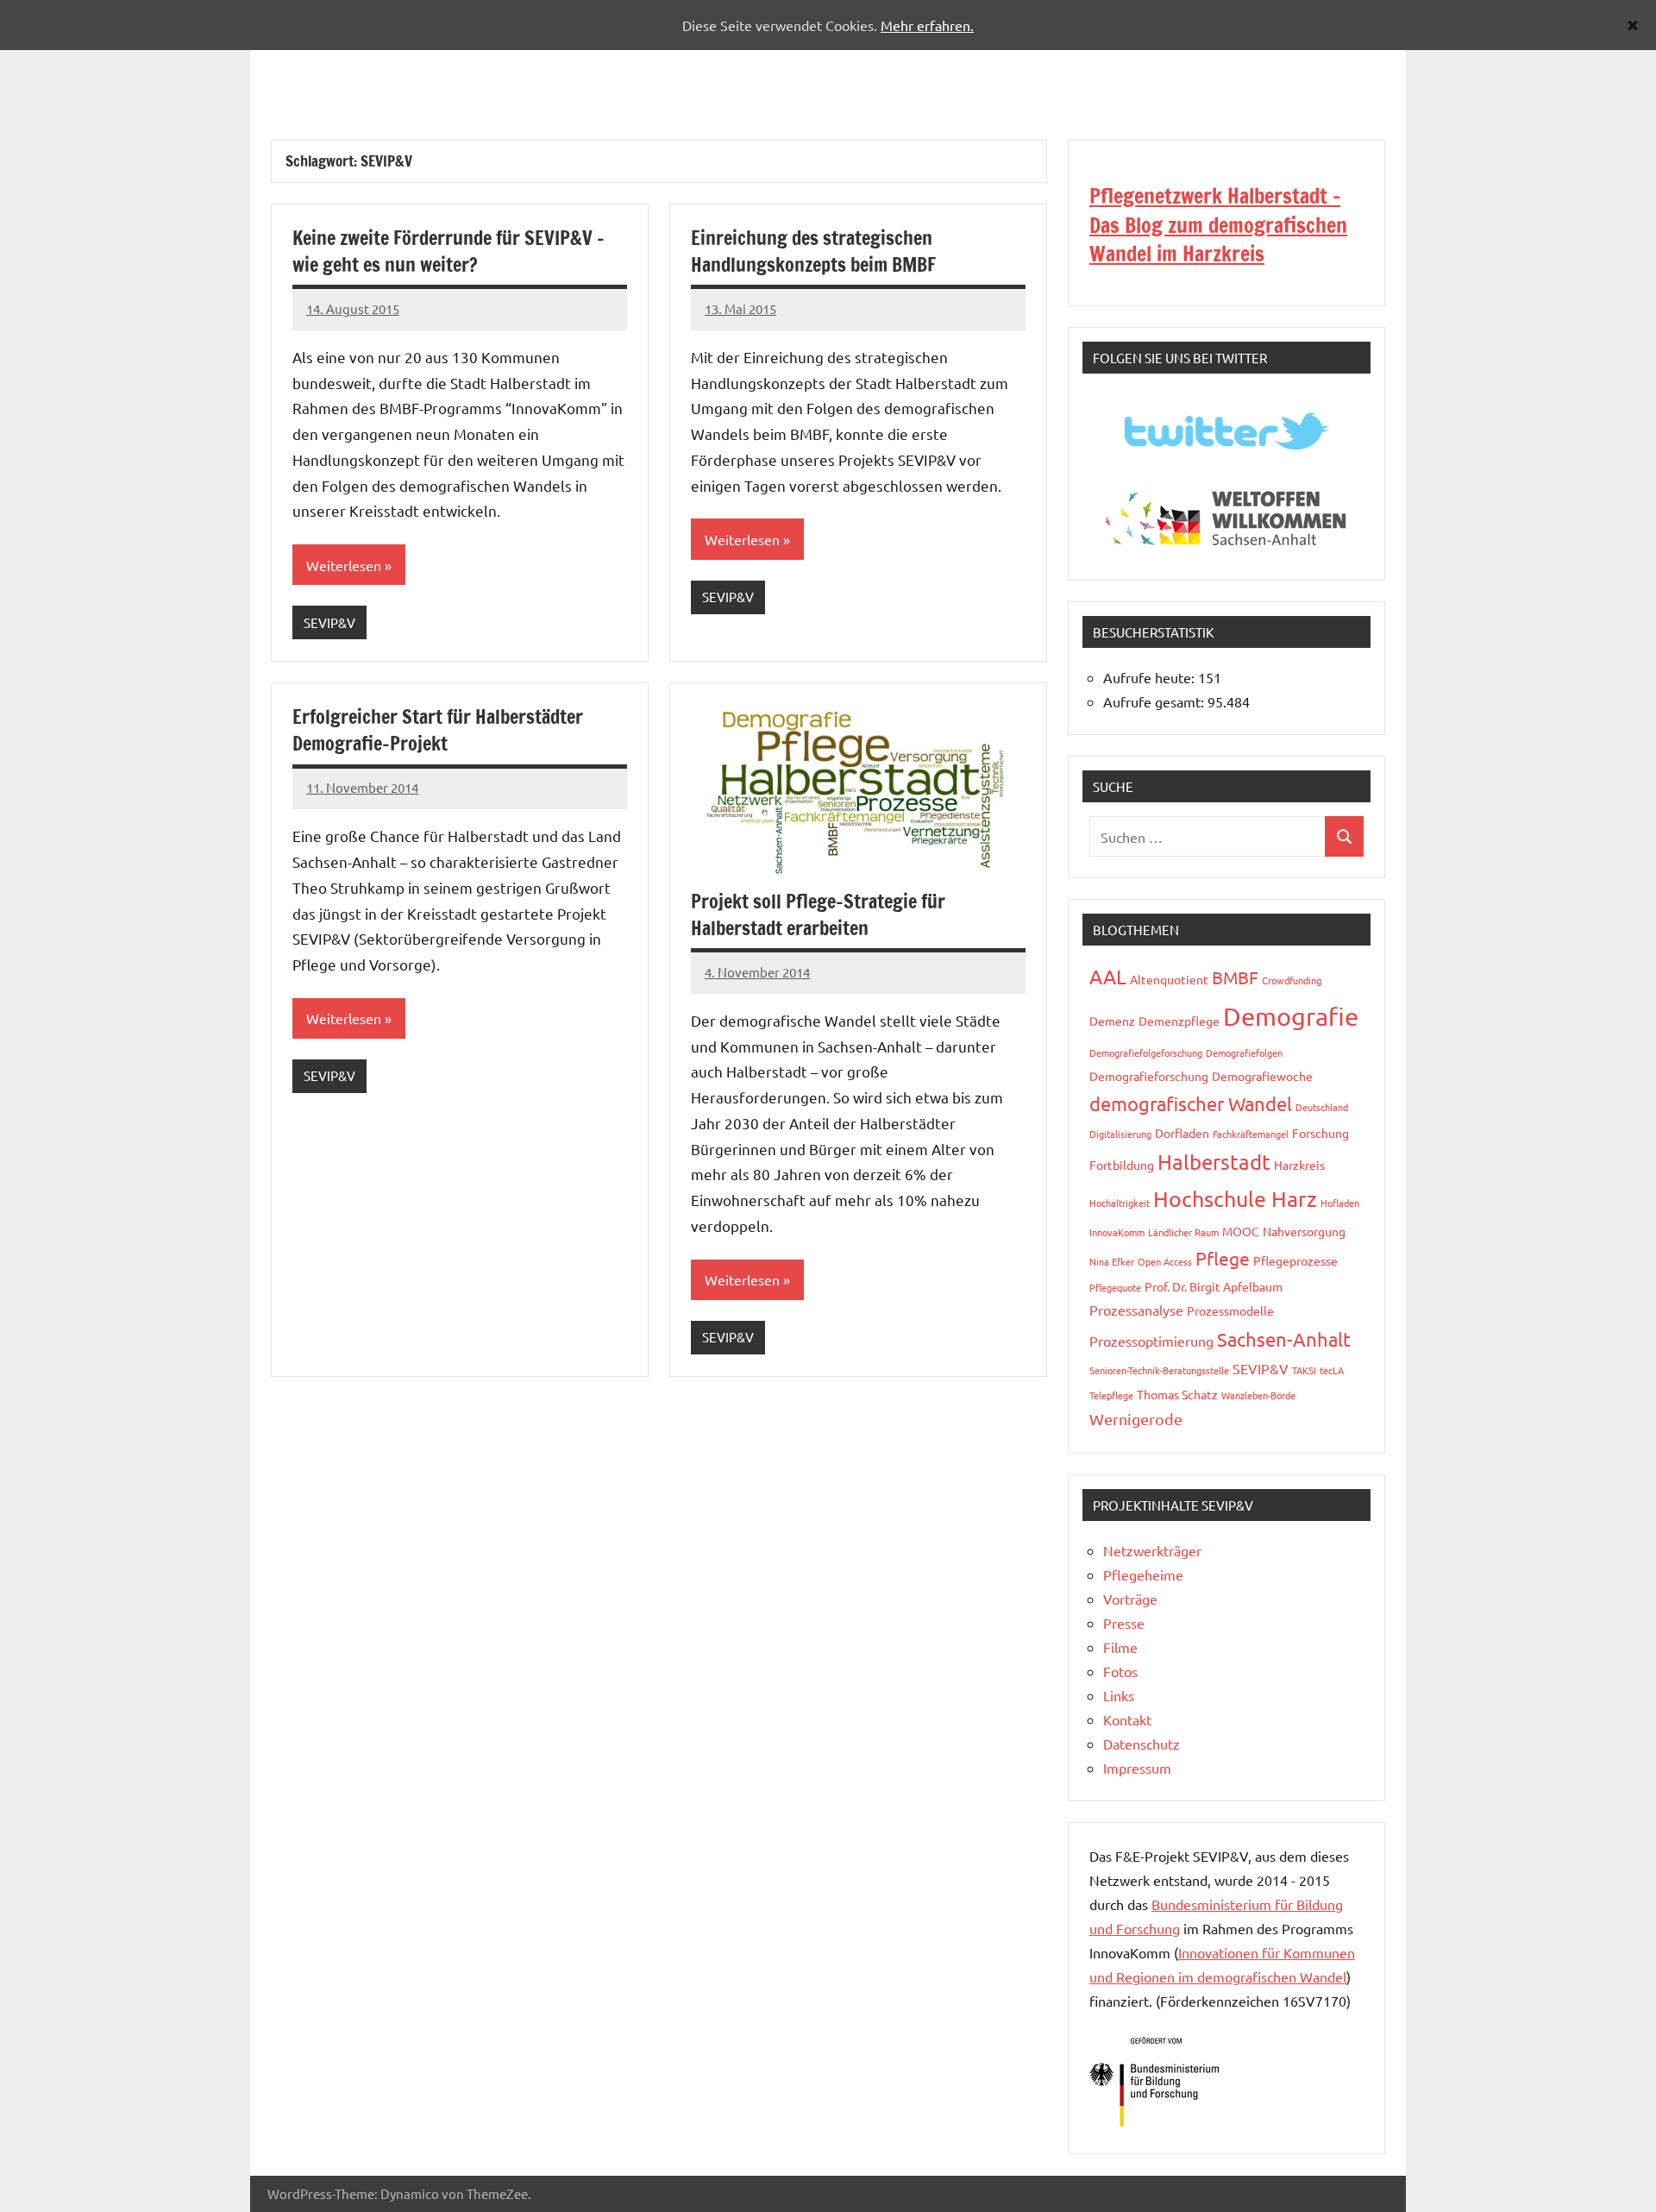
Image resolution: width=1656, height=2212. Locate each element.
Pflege (1223, 1258)
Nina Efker (1112, 1261)
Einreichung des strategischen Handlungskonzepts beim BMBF (813, 251)
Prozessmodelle (1230, 1310)
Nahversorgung (1304, 1231)
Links (1119, 1695)
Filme (1120, 1647)
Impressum (1137, 1768)
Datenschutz (1142, 1744)
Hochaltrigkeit (1120, 1203)
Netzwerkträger (1152, 1550)
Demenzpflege (1179, 1021)
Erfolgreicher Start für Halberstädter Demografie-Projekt (438, 730)
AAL (1108, 976)
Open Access (1165, 1261)
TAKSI (1304, 1370)
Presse (1124, 1623)
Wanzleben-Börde (1258, 1395)
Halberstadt (1214, 1162)
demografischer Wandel (1191, 1103)
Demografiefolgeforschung (1146, 1053)
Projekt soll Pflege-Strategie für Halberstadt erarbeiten (818, 914)
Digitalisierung (1120, 1134)
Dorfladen (1182, 1133)
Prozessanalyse (1136, 1310)
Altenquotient (1169, 979)
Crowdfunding (1292, 980)
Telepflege (1111, 1395)
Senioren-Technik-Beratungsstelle (1159, 1370)
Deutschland (1322, 1107)
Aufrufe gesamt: (1155, 701)
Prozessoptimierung (1151, 1341)
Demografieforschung (1149, 1076)
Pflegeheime (1143, 1574)
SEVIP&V (329, 622)
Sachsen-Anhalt (1284, 1339)
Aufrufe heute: (1151, 677)
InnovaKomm (1117, 1232)
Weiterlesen (344, 565)
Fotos (1120, 1671)
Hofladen (1340, 1203)
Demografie (1291, 1016)
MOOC (1241, 1231)
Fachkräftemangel (1251, 1134)
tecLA (1332, 1370)
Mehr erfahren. (927, 25)
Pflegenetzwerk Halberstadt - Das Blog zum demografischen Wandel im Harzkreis (1218, 225)
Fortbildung (1122, 1165)
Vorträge (1130, 1599)
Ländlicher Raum (1183, 1232)
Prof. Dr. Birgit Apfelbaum (1214, 1286)
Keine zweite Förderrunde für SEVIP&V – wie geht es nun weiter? (448, 251)
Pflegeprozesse (1295, 1260)
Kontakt (1127, 1719)
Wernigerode (1136, 1419)
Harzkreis (1299, 1165)
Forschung (1320, 1133)
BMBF (1235, 977)
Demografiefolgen (1244, 1053)
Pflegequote (1115, 1287)
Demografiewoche (1262, 1076)
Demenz (1112, 1021)
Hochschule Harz (1235, 1199)
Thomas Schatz (1177, 1394)
